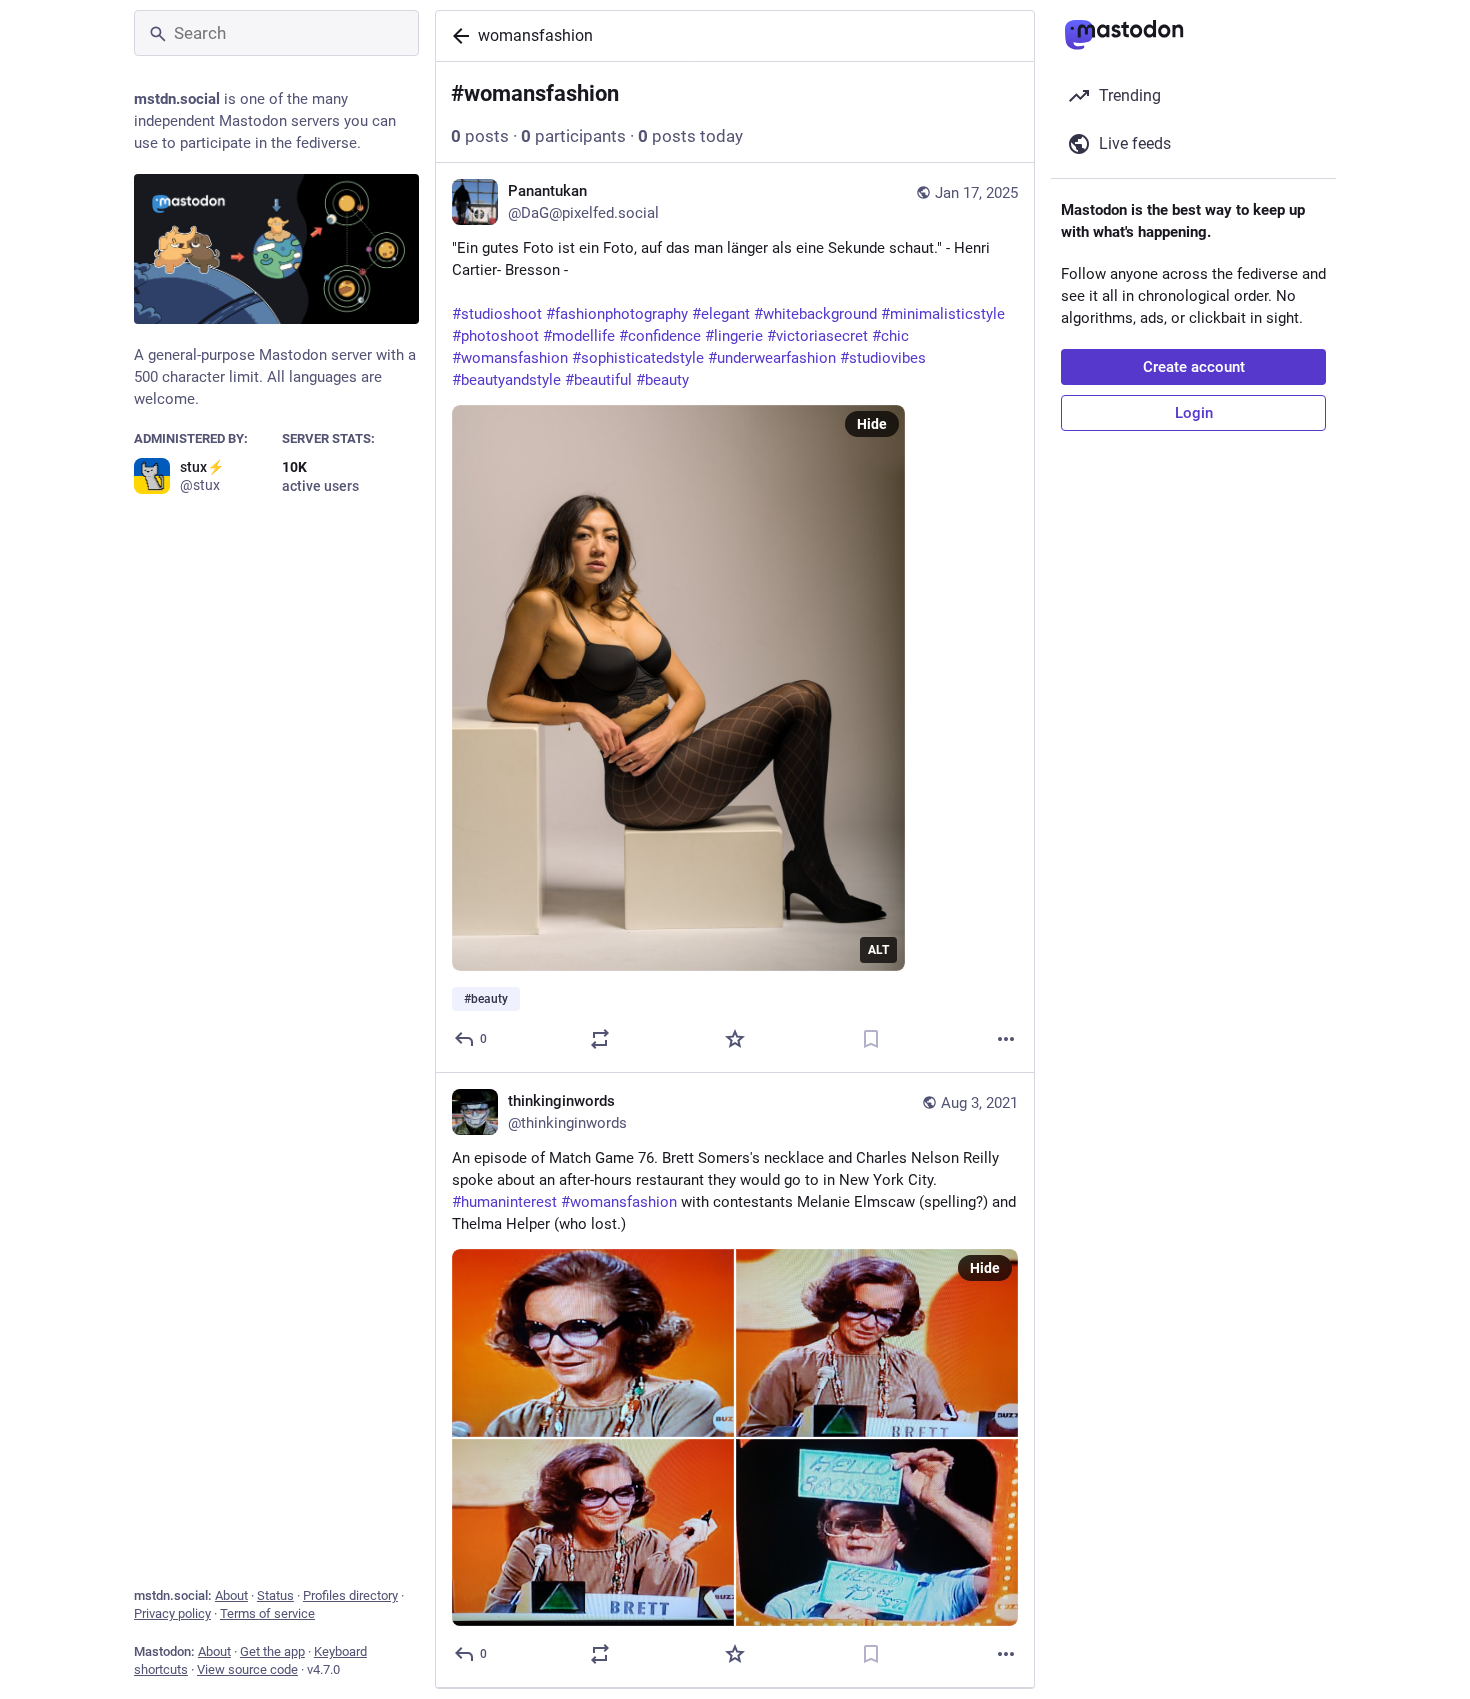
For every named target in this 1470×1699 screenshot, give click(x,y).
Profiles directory (350, 1595)
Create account (1194, 367)
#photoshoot (495, 336)
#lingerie (734, 336)
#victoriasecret (817, 336)
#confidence (660, 336)
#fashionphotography (617, 314)
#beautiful (598, 380)
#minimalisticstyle (943, 314)
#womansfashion (510, 358)
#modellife (579, 336)
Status (275, 1595)
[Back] (457, 36)
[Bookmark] (871, 1039)
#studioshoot (497, 314)
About (231, 1595)
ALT (878, 950)
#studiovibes (883, 358)
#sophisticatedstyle (638, 358)
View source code (247, 1669)
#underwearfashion (772, 358)
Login (1194, 413)
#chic (890, 336)
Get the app (272, 1651)
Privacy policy (172, 1613)
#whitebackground (815, 314)
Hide (872, 424)
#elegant (721, 314)
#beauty (662, 380)
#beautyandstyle (506, 380)
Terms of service (267, 1613)
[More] (1006, 1039)
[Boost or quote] (600, 1039)
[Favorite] (735, 1039)
